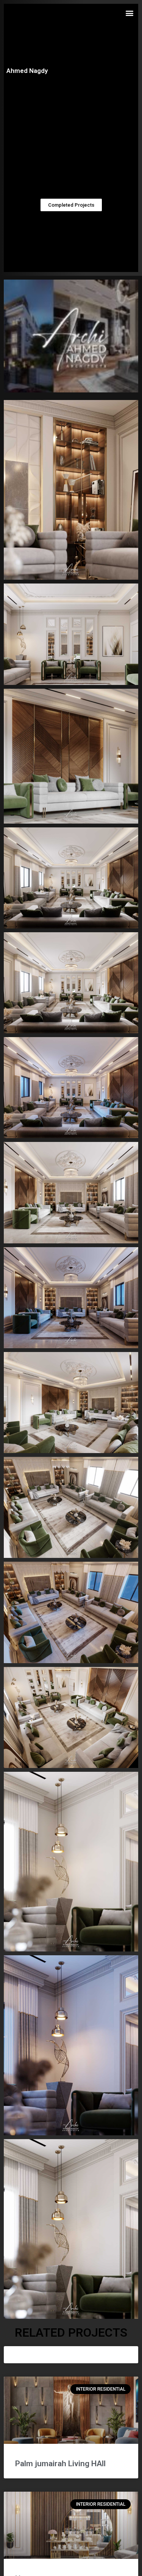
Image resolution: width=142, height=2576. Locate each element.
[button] (129, 13)
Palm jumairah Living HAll (60, 2464)
